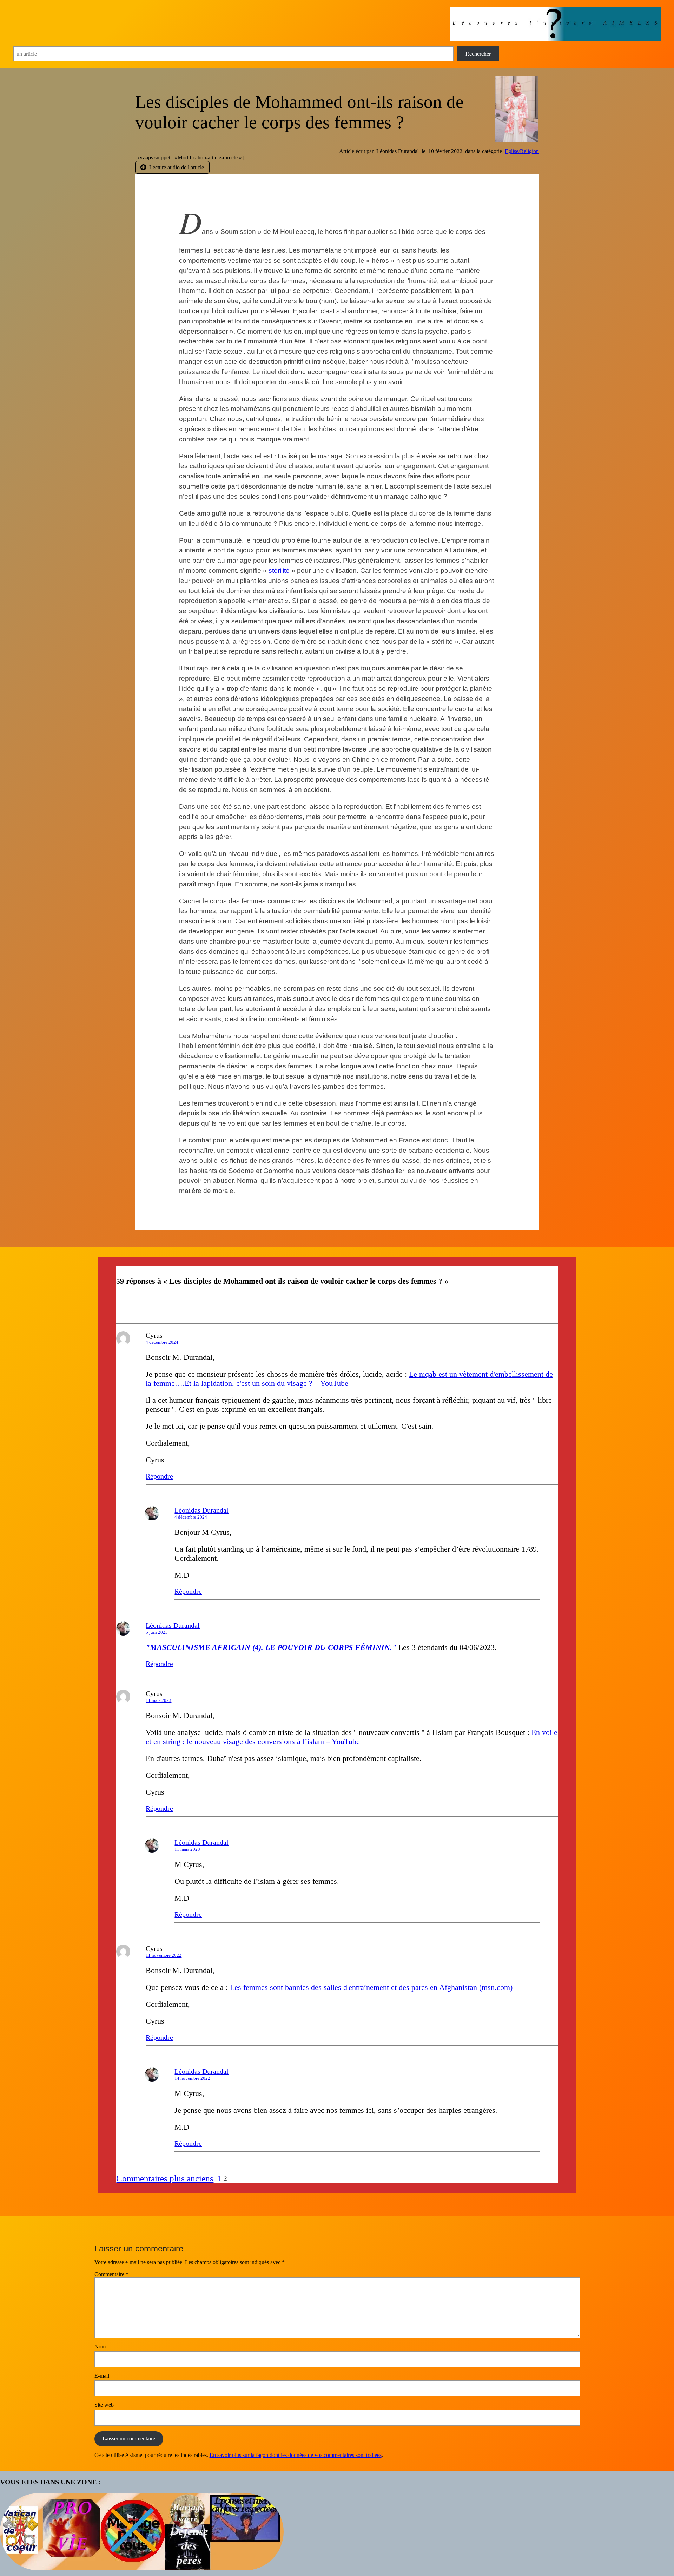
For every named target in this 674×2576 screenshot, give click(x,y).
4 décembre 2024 (162, 1342)
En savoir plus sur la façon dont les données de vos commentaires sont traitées (296, 2455)
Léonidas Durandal (201, 1510)
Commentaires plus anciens (165, 2178)
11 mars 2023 (158, 1700)
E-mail (102, 2376)
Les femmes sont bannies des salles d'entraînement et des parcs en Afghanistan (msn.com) (371, 1987)
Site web (104, 2405)
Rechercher (478, 54)
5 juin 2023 (157, 1632)
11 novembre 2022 (164, 1955)
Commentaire (111, 2274)
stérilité (280, 571)
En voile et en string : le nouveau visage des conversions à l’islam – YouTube (352, 1737)
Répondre (159, 1476)
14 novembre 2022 (192, 2078)
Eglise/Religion (522, 151)
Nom (100, 2346)
